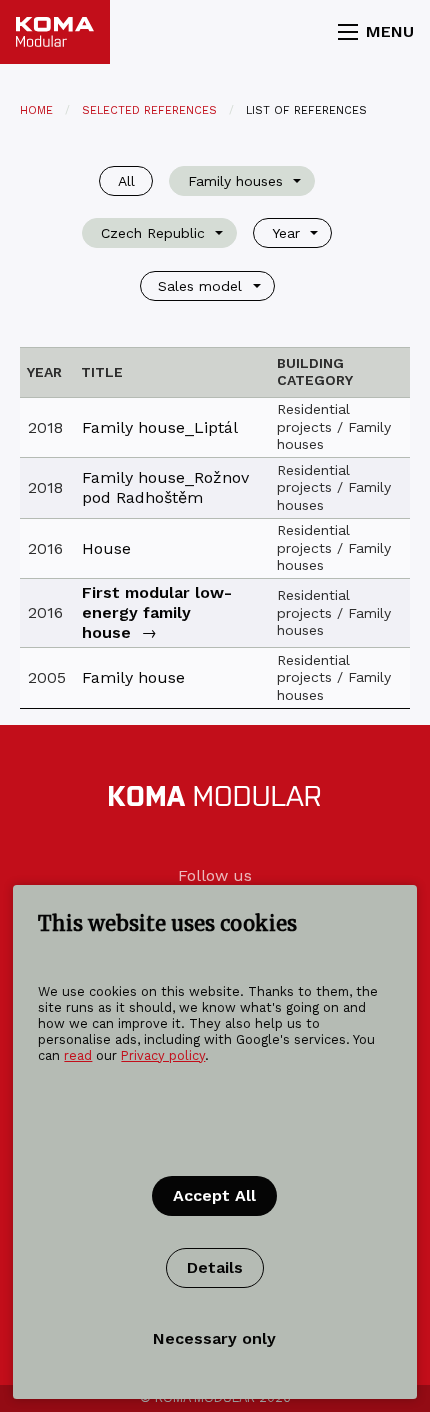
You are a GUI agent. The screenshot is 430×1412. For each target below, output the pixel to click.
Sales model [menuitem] (200, 286)
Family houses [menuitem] (235, 181)
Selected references (149, 110)
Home (36, 110)
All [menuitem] (126, 181)
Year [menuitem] (286, 233)
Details (215, 1267)
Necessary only (214, 1338)
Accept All (214, 1195)
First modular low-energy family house (157, 612)
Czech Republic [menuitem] (153, 233)
